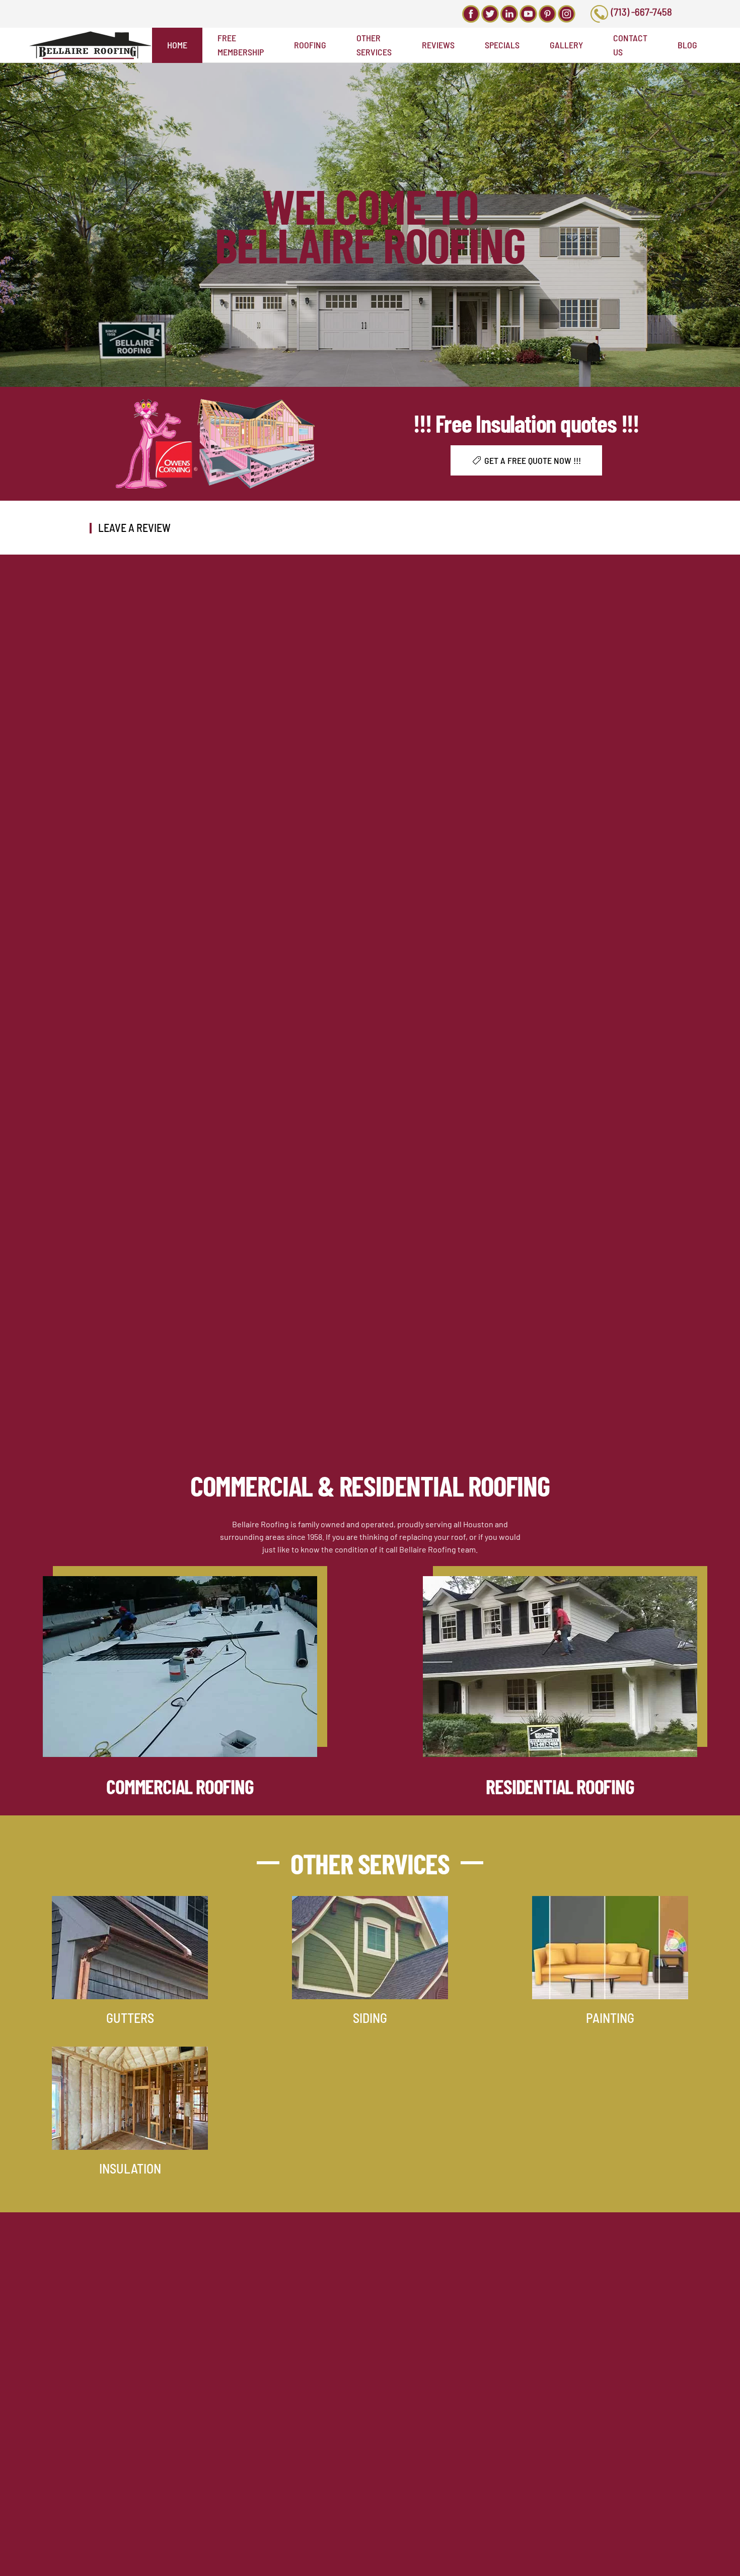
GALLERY (566, 45)
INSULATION (130, 2168)
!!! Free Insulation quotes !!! (526, 423)
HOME (177, 45)
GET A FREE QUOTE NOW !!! (533, 460)
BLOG (687, 45)
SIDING (370, 2018)
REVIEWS (438, 45)
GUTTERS (130, 2018)
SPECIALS (502, 45)
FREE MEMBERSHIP (241, 45)
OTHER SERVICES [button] (374, 45)
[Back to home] (90, 45)
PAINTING (610, 2018)
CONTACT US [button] (630, 45)
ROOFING (310, 45)
